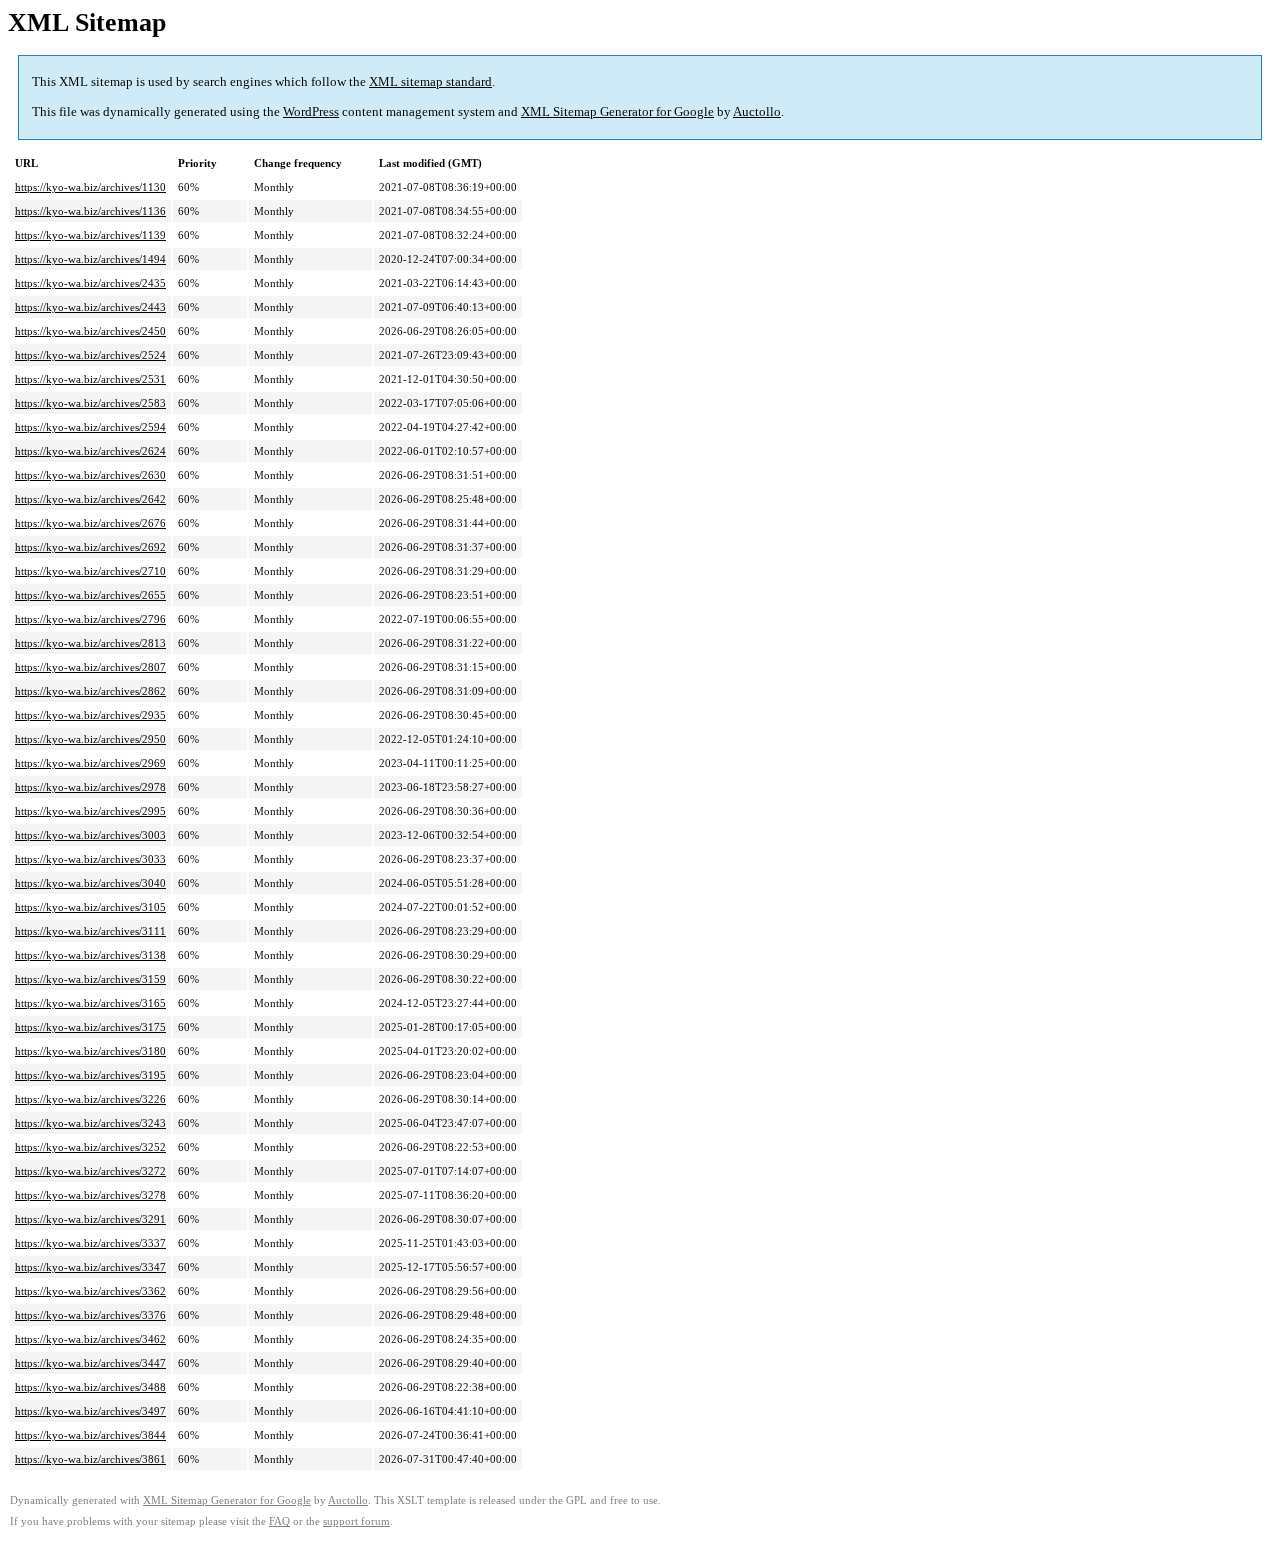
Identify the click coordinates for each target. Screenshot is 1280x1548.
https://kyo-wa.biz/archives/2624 (90, 451)
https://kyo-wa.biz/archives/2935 (90, 715)
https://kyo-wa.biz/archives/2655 (90, 595)
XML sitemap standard (430, 81)
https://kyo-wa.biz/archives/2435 (90, 283)
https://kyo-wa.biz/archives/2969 (90, 763)
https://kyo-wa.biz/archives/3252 (90, 1147)
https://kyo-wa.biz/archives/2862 (90, 691)
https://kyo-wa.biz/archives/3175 (90, 1027)
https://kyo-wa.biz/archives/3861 (90, 1459)
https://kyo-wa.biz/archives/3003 (90, 835)
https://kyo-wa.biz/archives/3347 (90, 1267)
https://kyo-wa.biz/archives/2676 (90, 523)
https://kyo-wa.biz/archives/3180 (90, 1051)
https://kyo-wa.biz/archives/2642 (90, 499)
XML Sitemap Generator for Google (617, 111)
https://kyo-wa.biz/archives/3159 (90, 979)
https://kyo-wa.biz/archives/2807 (90, 667)
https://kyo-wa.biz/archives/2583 (90, 403)
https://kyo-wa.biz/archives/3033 (90, 859)
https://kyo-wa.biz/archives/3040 (90, 883)
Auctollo (757, 111)
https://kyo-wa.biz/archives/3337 (90, 1243)
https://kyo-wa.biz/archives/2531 (90, 379)
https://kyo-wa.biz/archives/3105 (90, 907)
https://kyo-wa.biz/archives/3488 (90, 1387)
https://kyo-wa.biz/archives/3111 (90, 931)
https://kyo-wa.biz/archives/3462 (90, 1339)
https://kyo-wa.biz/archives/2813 (90, 643)
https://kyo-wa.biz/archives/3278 (90, 1195)
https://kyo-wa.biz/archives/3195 (90, 1075)
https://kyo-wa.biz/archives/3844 (90, 1435)
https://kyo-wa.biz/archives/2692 (90, 547)
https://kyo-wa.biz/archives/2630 (90, 475)
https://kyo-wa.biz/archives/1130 (90, 187)
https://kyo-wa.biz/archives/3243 (90, 1123)
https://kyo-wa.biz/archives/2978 (90, 787)
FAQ (279, 1521)
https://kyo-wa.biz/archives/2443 (90, 307)
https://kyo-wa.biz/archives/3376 (90, 1315)
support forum (356, 1521)
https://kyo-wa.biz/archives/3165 (90, 1003)
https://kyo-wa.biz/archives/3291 (90, 1219)
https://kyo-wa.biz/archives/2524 (90, 355)
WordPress (311, 111)
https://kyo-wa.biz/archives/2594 (90, 427)
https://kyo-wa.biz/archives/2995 (90, 811)
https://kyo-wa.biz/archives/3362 (90, 1291)
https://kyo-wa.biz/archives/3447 (90, 1363)
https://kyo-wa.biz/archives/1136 (90, 211)
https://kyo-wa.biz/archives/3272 (90, 1171)
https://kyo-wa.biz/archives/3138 (90, 955)
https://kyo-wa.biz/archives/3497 (90, 1411)
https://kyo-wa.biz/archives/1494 (90, 259)
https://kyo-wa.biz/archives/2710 (90, 571)
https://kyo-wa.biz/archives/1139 (90, 235)
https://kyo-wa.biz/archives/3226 (90, 1099)
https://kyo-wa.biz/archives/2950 (90, 739)
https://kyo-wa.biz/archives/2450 (90, 331)
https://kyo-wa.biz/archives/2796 (90, 619)
